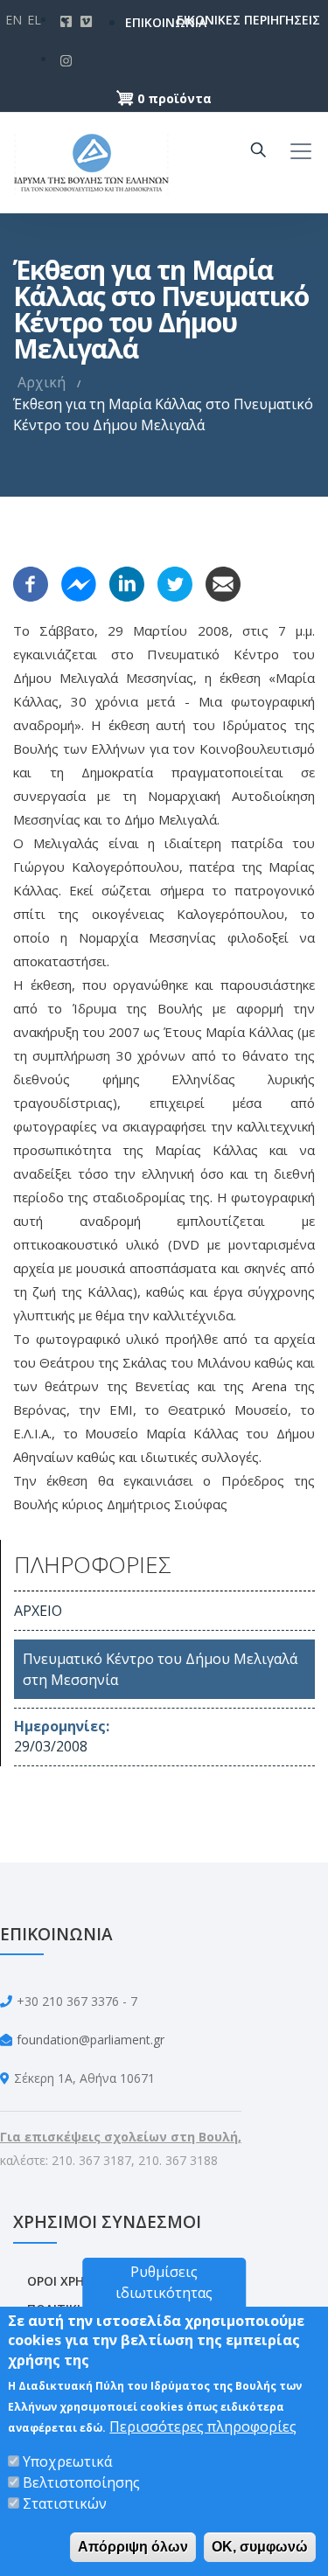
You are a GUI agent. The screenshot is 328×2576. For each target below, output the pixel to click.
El (34, 20)
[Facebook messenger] (79, 582)
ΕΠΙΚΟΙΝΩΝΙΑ (139, 22)
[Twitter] (175, 582)
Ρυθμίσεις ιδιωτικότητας (164, 2282)
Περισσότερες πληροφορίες (203, 2426)
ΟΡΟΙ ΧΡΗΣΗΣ (68, 2281)
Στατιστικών (65, 2503)
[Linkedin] (127, 582)
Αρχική (42, 382)
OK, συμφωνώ (260, 2547)
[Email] (223, 582)
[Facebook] (31, 582)
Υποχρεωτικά (67, 2461)
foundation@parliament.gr (91, 2040)
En (14, 20)
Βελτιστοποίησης (81, 2482)
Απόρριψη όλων (133, 2547)
